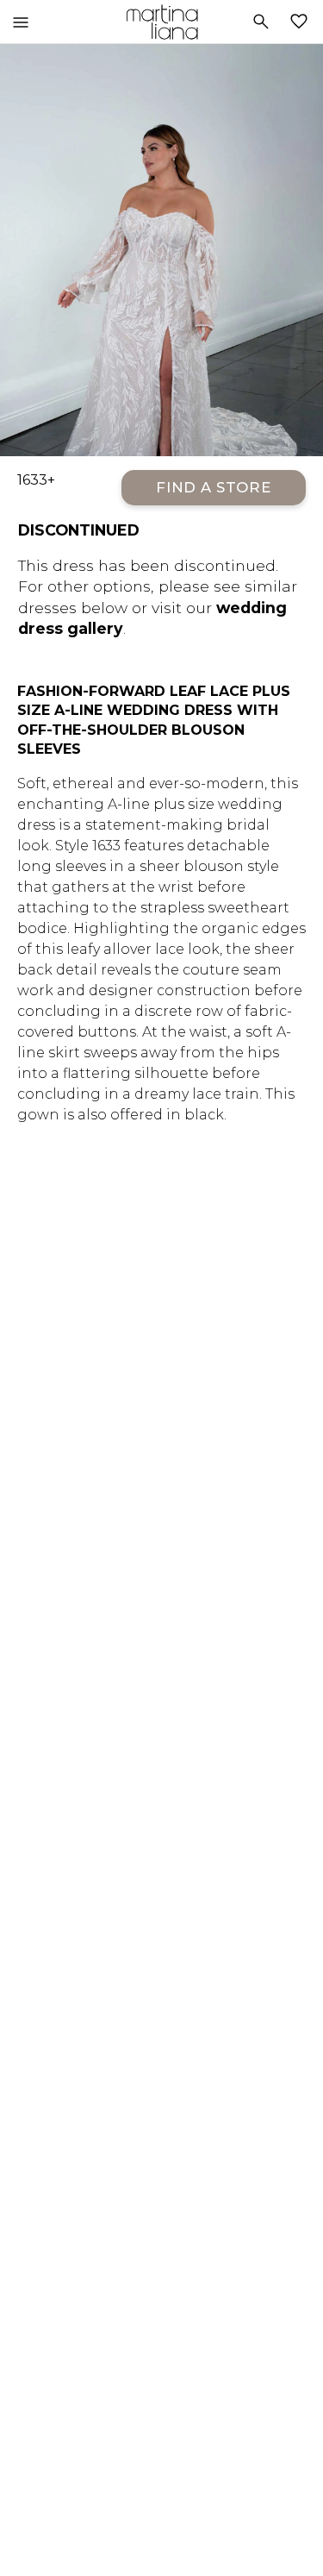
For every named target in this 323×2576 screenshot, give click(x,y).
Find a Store (214, 487)
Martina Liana (161, 22)
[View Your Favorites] (302, 22)
